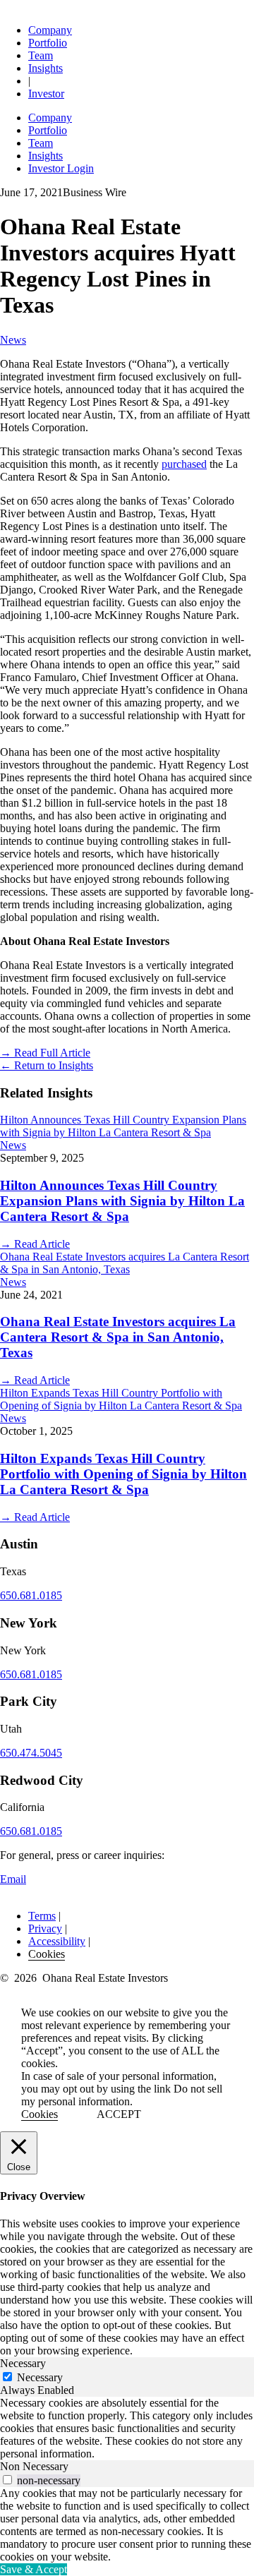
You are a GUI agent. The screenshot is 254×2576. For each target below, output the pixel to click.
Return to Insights (47, 1065)
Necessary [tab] (23, 2363)
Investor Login (61, 168)
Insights (46, 68)
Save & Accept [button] (34, 2569)
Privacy (45, 1928)
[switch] (7, 2480)
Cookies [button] (47, 1954)
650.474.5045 (31, 1753)
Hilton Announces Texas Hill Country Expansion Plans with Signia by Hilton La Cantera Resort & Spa (122, 1201)
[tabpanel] (127, 2428)
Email (13, 1879)
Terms (42, 1916)
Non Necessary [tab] (34, 2466)
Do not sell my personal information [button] (122, 2095)
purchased (184, 464)
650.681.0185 (31, 1595)
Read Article (35, 1244)
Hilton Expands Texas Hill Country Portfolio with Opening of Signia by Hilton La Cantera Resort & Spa (123, 1474)
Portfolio (48, 43)
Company (50, 30)
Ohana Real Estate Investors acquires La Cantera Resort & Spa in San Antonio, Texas (118, 1337)
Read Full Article (45, 1053)
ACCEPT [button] (119, 2114)
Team (41, 55)
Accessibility (57, 1941)
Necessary (40, 2377)
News (13, 340)
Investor (46, 94)
